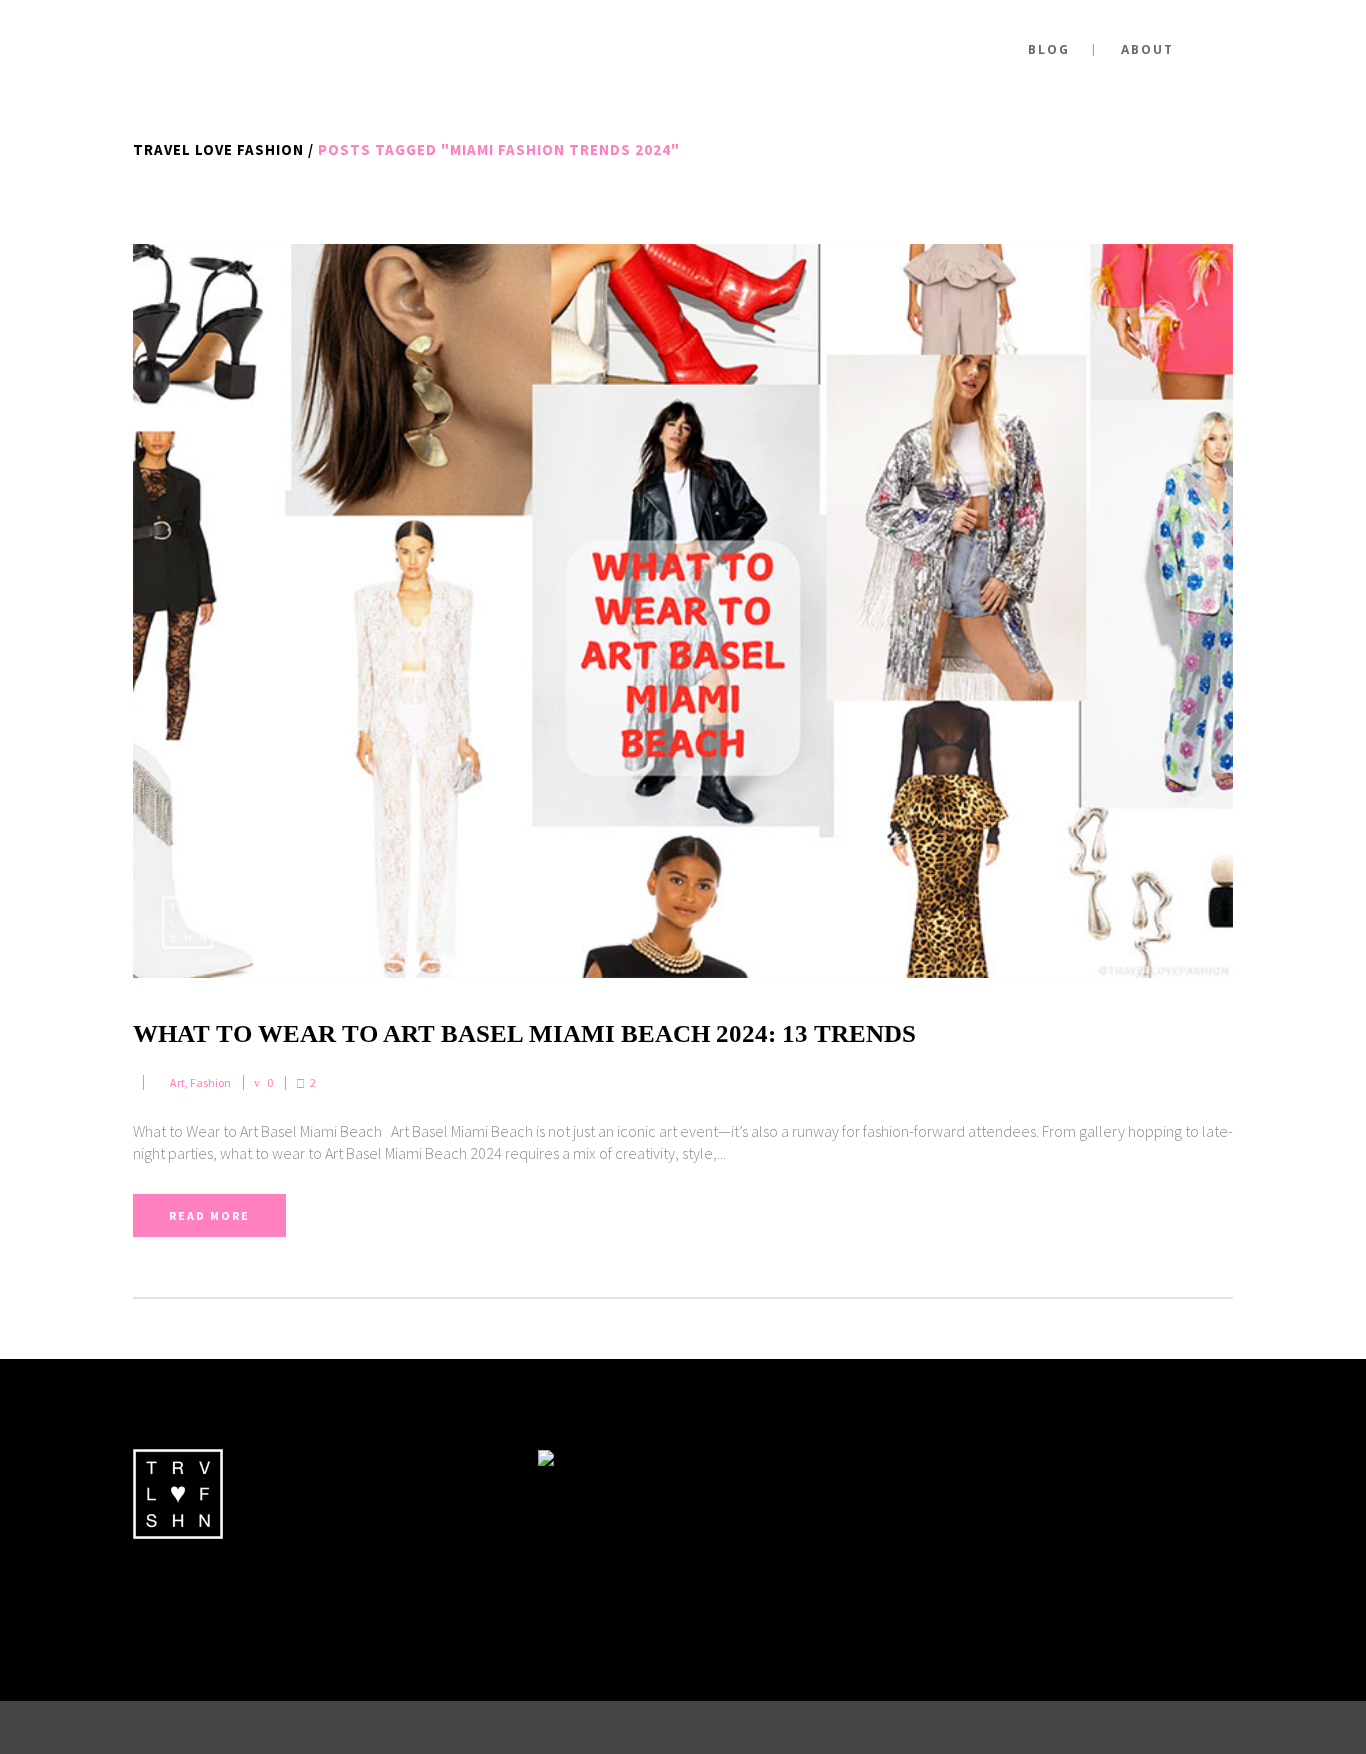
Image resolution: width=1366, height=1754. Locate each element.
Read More (209, 1215)
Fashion (210, 1082)
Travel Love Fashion (218, 149)
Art (177, 1082)
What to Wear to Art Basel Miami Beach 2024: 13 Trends (524, 1033)
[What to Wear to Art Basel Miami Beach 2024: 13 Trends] (683, 611)
